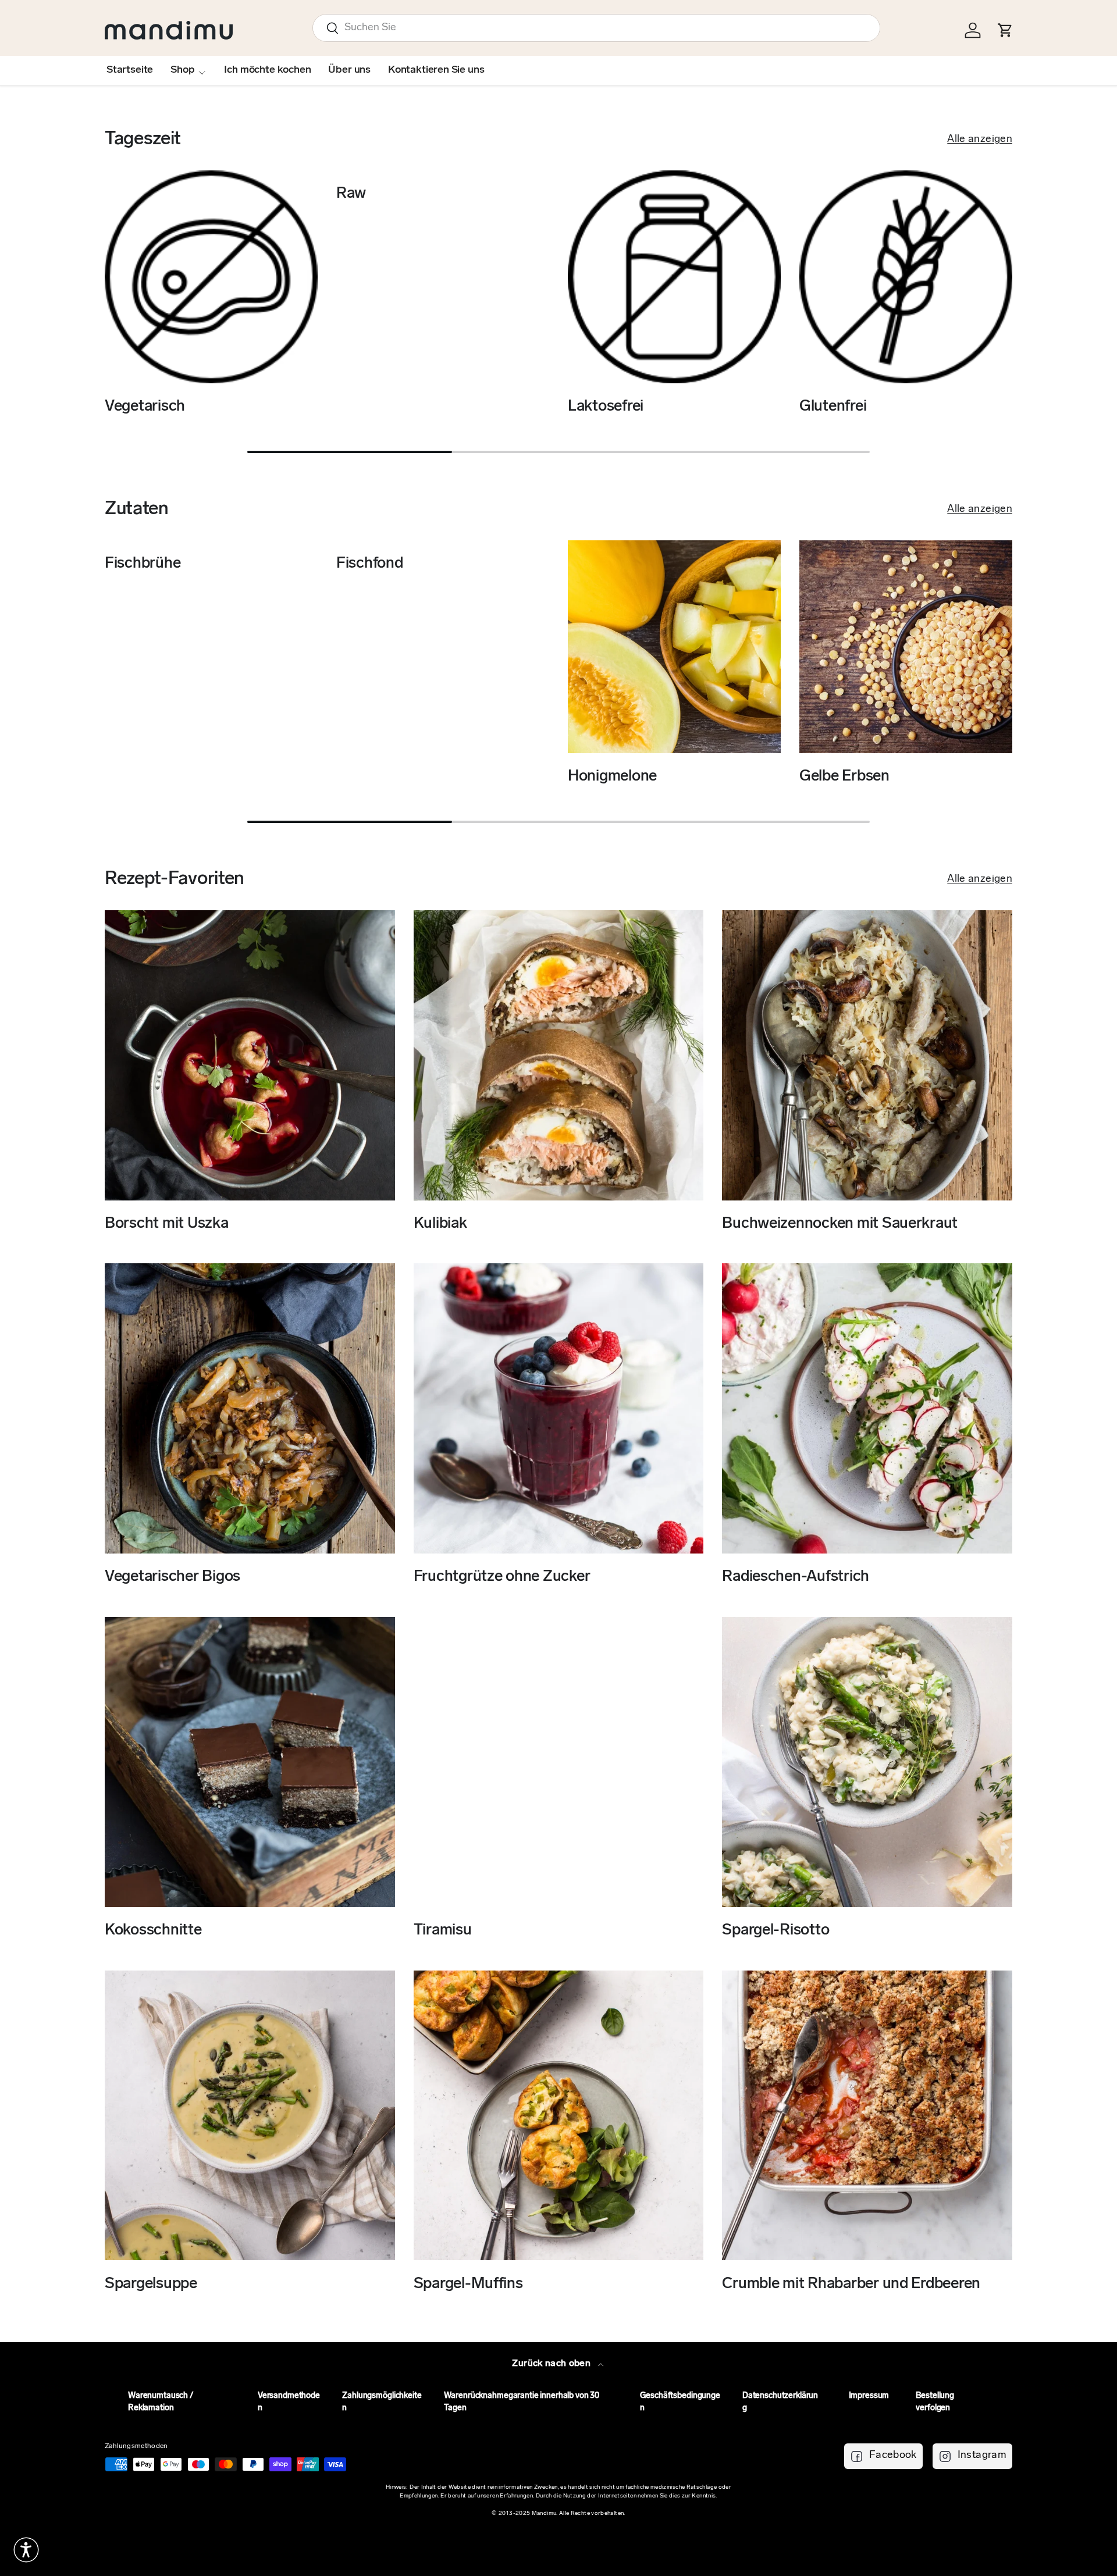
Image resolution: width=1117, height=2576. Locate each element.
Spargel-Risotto (776, 1931)
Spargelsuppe (151, 2284)
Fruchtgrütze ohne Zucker (502, 1577)
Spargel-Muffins (468, 2284)
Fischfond (370, 564)
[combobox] (596, 28)
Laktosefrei (606, 407)
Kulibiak (440, 1224)
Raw (351, 194)
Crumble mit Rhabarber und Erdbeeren (851, 2284)
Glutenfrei (833, 407)
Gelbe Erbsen (844, 777)
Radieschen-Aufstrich (796, 1577)
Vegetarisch (145, 407)
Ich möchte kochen (267, 70)
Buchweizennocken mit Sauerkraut (840, 1224)
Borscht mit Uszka (167, 1224)
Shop (182, 70)
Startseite (130, 70)
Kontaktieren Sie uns (436, 70)
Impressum (869, 2396)
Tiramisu (443, 1931)
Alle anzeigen (980, 140)
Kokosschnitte (153, 1931)
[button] (26, 2550)
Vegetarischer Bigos (172, 1577)
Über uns (349, 70)
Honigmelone (612, 777)
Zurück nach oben (552, 2364)
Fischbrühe (143, 564)
